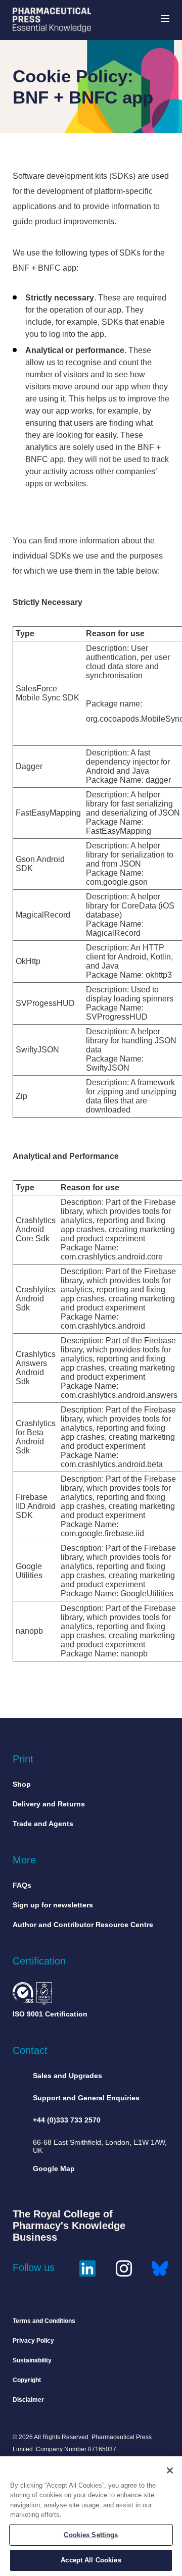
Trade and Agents (43, 1824)
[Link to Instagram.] (124, 2267)
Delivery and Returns (49, 1804)
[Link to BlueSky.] (160, 2267)
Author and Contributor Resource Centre (83, 1925)
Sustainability (32, 2360)
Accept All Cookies (91, 2560)
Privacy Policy (33, 2341)
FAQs (22, 1885)
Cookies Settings (91, 2535)
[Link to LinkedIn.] (87, 2267)
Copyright (27, 2380)
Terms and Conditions (44, 2321)
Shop (22, 1784)
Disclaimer (28, 2400)
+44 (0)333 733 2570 (67, 2120)
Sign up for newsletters (53, 1905)
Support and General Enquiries (86, 2098)
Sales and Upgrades (67, 2076)
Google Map (54, 2168)
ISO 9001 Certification (50, 2014)
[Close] (170, 2470)
